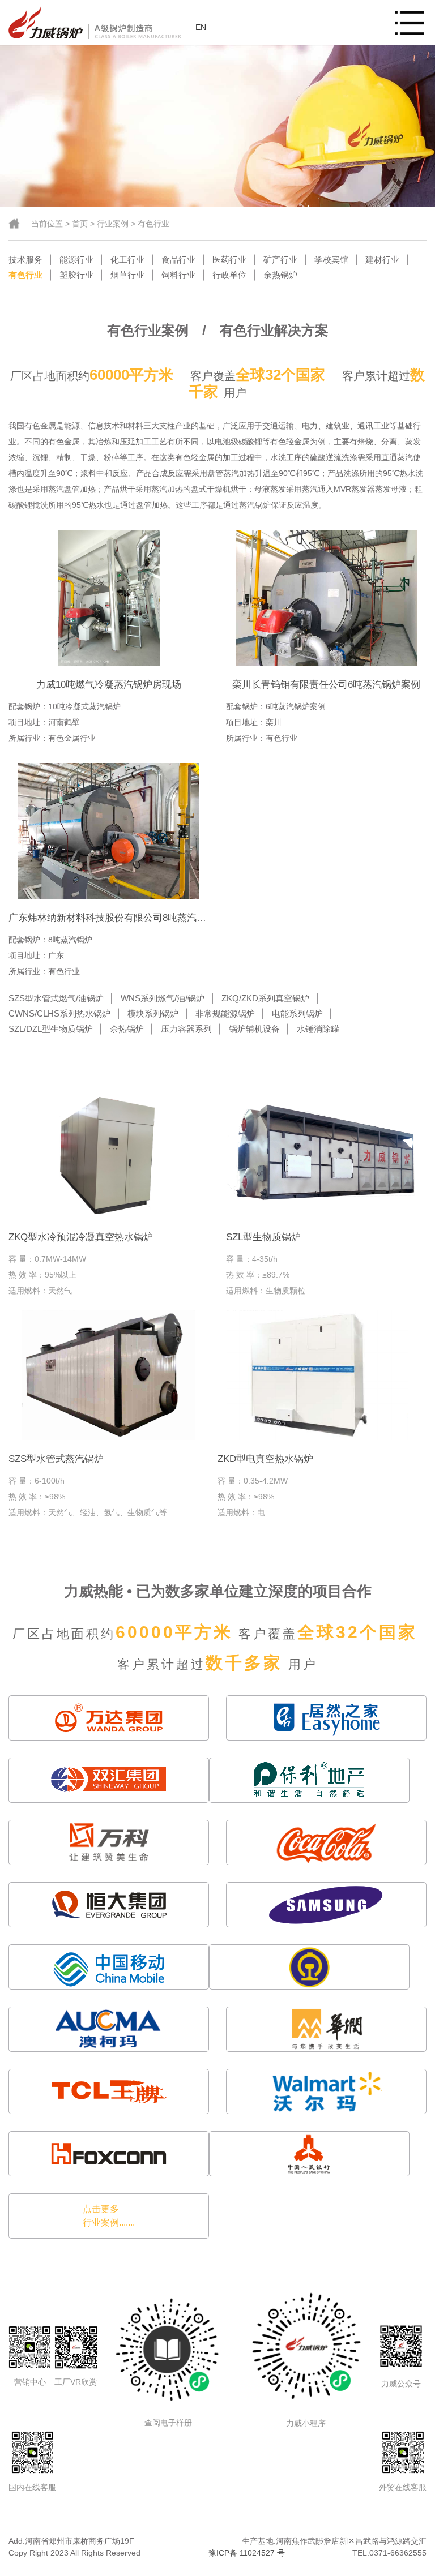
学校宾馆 (331, 260)
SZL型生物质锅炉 (263, 1237)
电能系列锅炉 (297, 1013)
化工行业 (127, 260)
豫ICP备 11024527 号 (247, 2553)
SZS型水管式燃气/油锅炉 (56, 998)
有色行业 (153, 224)
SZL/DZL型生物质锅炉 (51, 1029)
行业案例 (113, 224)
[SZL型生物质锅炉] (326, 1153)
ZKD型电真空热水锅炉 (265, 1459)
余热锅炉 (280, 275)
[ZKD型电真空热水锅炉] (318, 1375)
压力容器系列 (186, 1029)
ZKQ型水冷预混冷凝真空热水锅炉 (81, 1237)
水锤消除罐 (318, 1029)
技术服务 (25, 260)
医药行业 (229, 260)
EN (201, 27)
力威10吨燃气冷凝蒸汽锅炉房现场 (109, 685)
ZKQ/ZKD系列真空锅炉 (265, 998)
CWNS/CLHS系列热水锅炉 (59, 1013)
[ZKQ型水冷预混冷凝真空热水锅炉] (109, 1153)
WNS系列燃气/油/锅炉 (163, 998)
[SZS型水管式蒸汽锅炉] (109, 1375)
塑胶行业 (76, 275)
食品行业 (178, 260)
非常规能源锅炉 (225, 1013)
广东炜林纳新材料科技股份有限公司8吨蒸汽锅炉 (112, 918)
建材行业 (382, 260)
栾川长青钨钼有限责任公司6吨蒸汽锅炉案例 (326, 685)
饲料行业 (178, 275)
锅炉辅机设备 (254, 1029)
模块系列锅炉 (153, 1013)
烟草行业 (127, 275)
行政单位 (229, 275)
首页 (80, 224)
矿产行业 (280, 260)
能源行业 (76, 260)
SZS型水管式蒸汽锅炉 (56, 1459)
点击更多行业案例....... (109, 2216)
